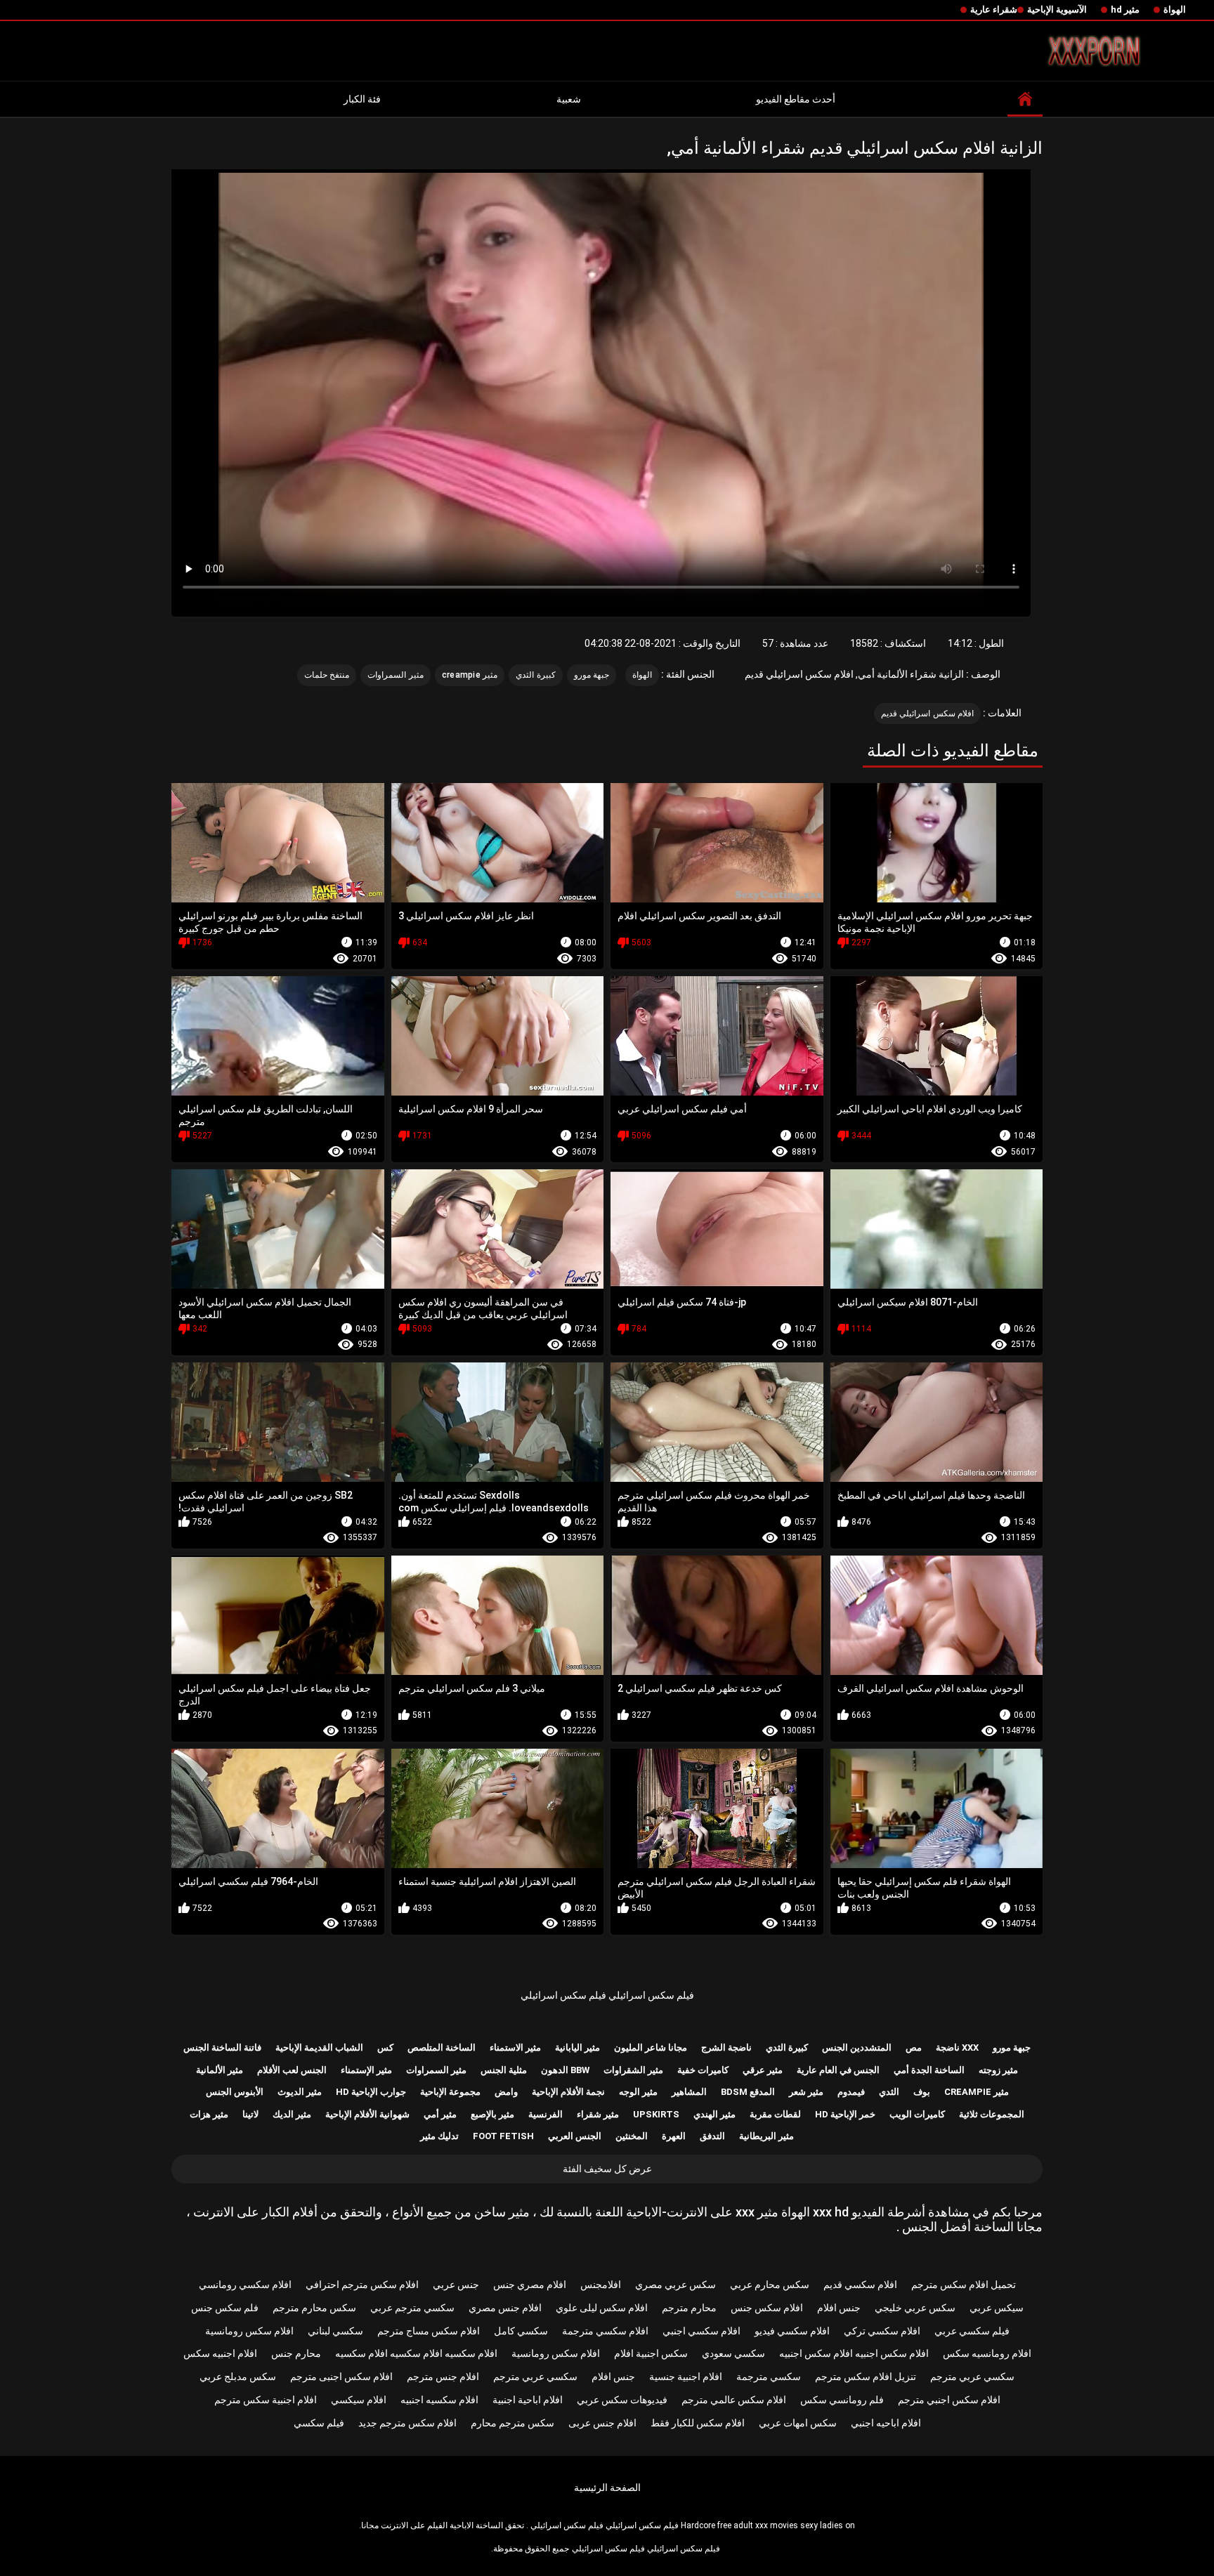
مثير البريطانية (766, 2136)
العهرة (674, 2136)
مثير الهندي (714, 2114)
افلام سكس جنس (767, 2308)
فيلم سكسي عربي (972, 2331)
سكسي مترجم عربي (412, 2308)
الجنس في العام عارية (838, 2070)
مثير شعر (806, 2092)
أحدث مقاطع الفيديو (796, 99)
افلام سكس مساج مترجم (429, 2331)
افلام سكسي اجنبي (701, 2331)
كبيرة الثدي (535, 675)
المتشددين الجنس (857, 2048)
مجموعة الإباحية (450, 2092)
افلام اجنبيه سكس (220, 2353)
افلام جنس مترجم (443, 2377)
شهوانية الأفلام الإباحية (367, 2114)
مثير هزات (209, 2114)
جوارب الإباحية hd (371, 2092)
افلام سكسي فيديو (792, 2331)
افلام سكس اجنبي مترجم (949, 2400)
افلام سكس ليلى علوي (602, 2308)
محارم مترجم (689, 2308)
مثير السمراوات (395, 675)
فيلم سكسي (319, 2423)
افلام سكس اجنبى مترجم (341, 2377)
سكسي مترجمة (769, 2377)
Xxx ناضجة (957, 2048)
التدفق (712, 2136)
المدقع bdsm (748, 2092)
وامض (506, 2092)
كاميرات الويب (917, 2114)
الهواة (1175, 9)
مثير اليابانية (577, 2048)
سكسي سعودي (733, 2353)
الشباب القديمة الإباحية (319, 2048)
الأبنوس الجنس (235, 2092)
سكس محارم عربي (770, 2285)
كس (385, 2048)
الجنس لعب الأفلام (292, 2070)
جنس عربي (456, 2285)
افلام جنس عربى (602, 2423)
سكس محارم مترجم (314, 2308)
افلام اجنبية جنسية (686, 2377)
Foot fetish (503, 2136)
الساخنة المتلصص (442, 2048)
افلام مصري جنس (530, 2285)
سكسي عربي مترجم (972, 2377)
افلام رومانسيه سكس (987, 2353)
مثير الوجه (638, 2092)
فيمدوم (851, 2092)
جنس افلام (839, 2308)
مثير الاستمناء (515, 2048)
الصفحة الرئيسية (607, 2488)
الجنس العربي (575, 2136)
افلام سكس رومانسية (249, 2331)
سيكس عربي (997, 2308)
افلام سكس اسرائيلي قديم (927, 714)
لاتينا (250, 2114)
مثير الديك (292, 2114)
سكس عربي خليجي (915, 2308)
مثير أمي (440, 2114)
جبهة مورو (592, 675)
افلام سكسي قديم (860, 2285)
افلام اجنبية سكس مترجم (266, 2400)
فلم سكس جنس (225, 2308)
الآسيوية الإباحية (1057, 9)
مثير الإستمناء (366, 2070)
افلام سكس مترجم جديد (407, 2423)
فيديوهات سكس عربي (622, 2400)
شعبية (569, 99)
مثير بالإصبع (492, 2114)
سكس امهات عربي (798, 2423)
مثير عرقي (763, 2070)
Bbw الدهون (565, 2070)
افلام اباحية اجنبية (528, 2400)
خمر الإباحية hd (845, 2114)
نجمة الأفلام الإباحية (568, 2092)
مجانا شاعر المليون (651, 2048)
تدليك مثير (439, 2136)
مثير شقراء (598, 2114)
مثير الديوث (300, 2092)
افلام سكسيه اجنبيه (439, 2400)
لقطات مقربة (775, 2114)
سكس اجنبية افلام (651, 2353)
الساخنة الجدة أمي (929, 2070)
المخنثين (632, 2136)
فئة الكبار (362, 99)
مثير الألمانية (220, 2070)
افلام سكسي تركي (882, 2331)
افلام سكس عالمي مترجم (734, 2400)
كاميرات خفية (703, 2070)
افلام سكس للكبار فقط (698, 2423)
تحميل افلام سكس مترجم (964, 2285)
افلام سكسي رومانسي (245, 2285)
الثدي (889, 2092)
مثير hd (1125, 9)
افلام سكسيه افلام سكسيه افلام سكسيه (416, 2353)
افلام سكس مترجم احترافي (362, 2285)
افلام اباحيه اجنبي (886, 2423)
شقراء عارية (994, 9)
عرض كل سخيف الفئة (607, 2169)
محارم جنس (296, 2353)
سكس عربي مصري (675, 2285)
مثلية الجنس (504, 2070)
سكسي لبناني (335, 2331)
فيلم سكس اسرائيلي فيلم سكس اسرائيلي (607, 1995)
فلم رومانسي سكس (842, 2400)
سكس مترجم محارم (513, 2423)
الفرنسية (546, 2114)
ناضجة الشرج (726, 2048)
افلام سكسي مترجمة (605, 2331)
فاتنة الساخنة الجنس (222, 2048)
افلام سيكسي (359, 2400)
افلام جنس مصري (505, 2308)
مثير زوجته (998, 2070)
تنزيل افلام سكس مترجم (866, 2377)
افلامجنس (601, 2285)
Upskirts (656, 2114)
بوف (922, 2092)
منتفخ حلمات (327, 675)
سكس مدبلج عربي (238, 2377)
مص (914, 2048)
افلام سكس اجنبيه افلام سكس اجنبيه (854, 2353)
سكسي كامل (521, 2331)
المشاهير (689, 2092)
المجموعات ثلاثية (992, 2114)
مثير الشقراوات (633, 2070)
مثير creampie (470, 675)
